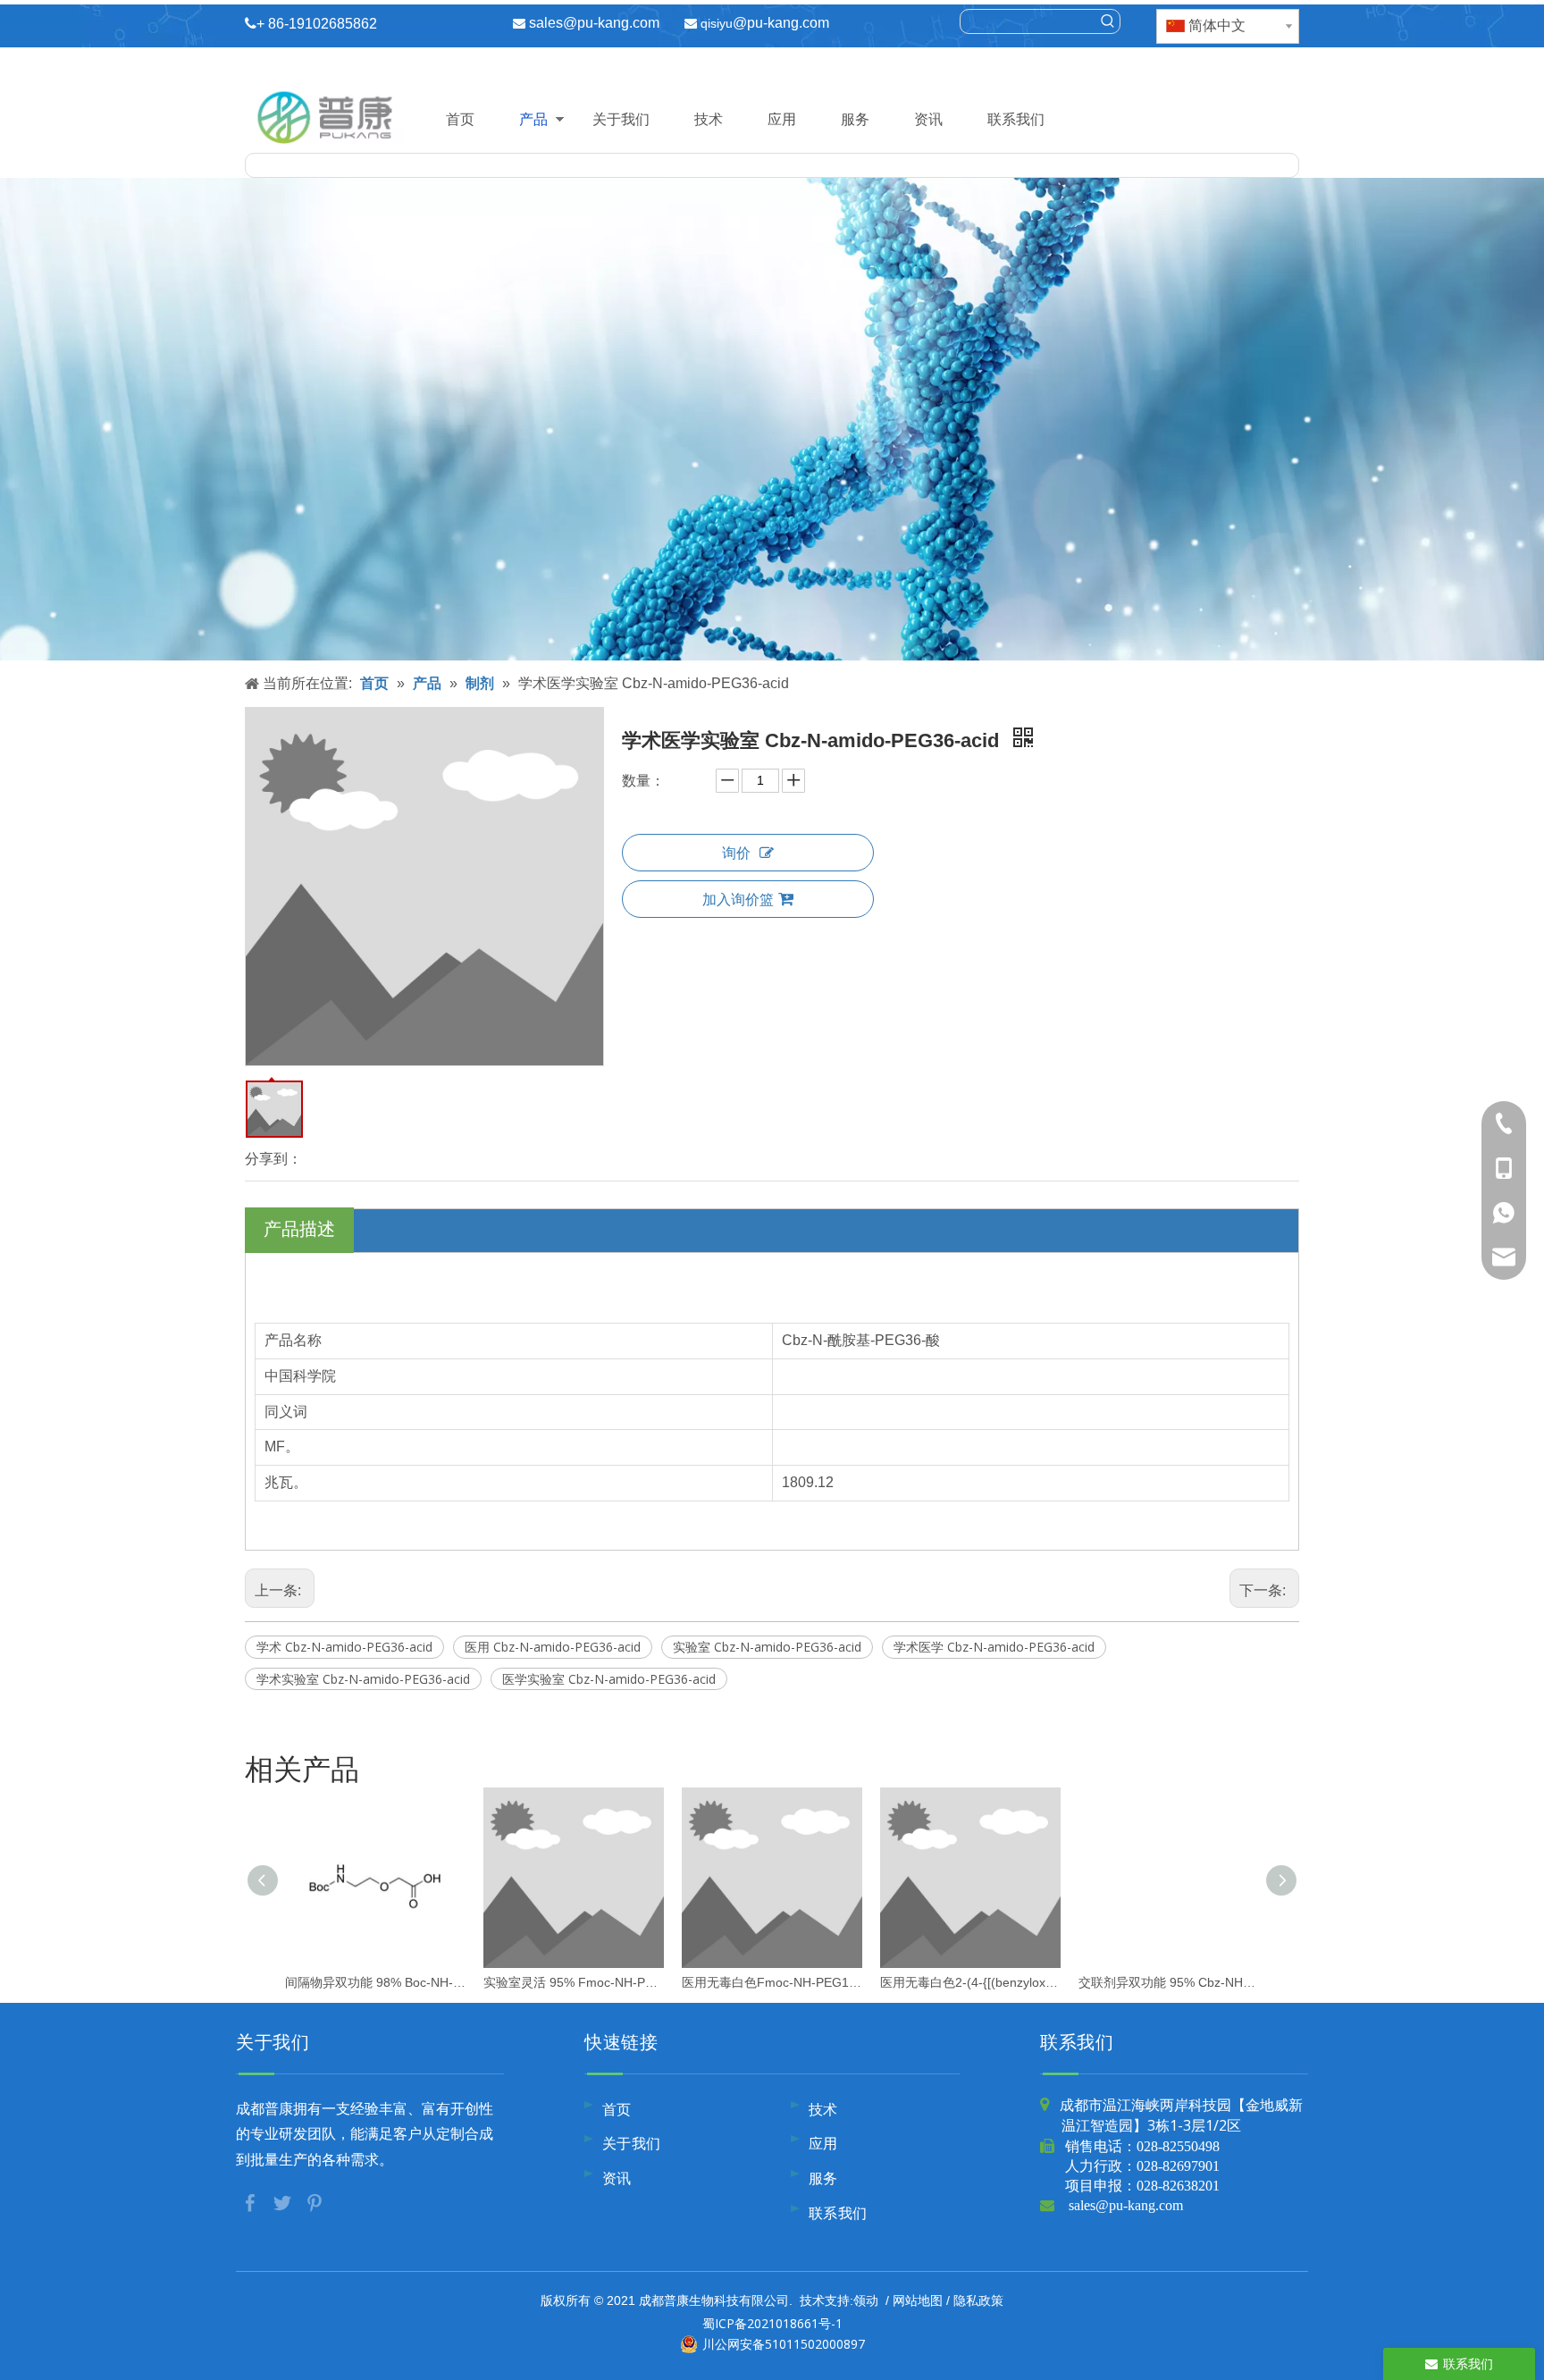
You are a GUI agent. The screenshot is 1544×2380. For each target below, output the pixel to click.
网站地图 (918, 2300)
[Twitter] (284, 2201)
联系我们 (1016, 119)
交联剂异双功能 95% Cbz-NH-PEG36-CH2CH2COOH (1169, 1982)
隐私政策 (978, 2300)
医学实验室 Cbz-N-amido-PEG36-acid (609, 1679)
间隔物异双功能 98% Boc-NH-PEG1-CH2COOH (375, 1982)
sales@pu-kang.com (594, 23)
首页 (460, 119)
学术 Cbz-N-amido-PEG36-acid (344, 1647)
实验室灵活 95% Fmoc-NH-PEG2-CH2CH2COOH (574, 1982)
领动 (866, 2300)
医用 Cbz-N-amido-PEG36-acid (553, 1647)
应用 (782, 119)
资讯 (928, 119)
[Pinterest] (315, 2201)
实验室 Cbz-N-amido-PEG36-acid (767, 1647)
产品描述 (299, 1228)
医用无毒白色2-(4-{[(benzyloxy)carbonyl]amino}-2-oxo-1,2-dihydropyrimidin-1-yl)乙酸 (970, 1982)
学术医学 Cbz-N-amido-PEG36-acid (994, 1647)
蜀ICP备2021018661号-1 (772, 2323)
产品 (533, 119)
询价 (736, 853)
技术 (709, 119)
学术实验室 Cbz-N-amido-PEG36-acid (363, 1679)
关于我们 (621, 119)
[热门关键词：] (1108, 21)
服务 (855, 119)
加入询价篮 (738, 899)
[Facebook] (252, 2201)
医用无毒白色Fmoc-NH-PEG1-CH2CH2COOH (772, 1982)
